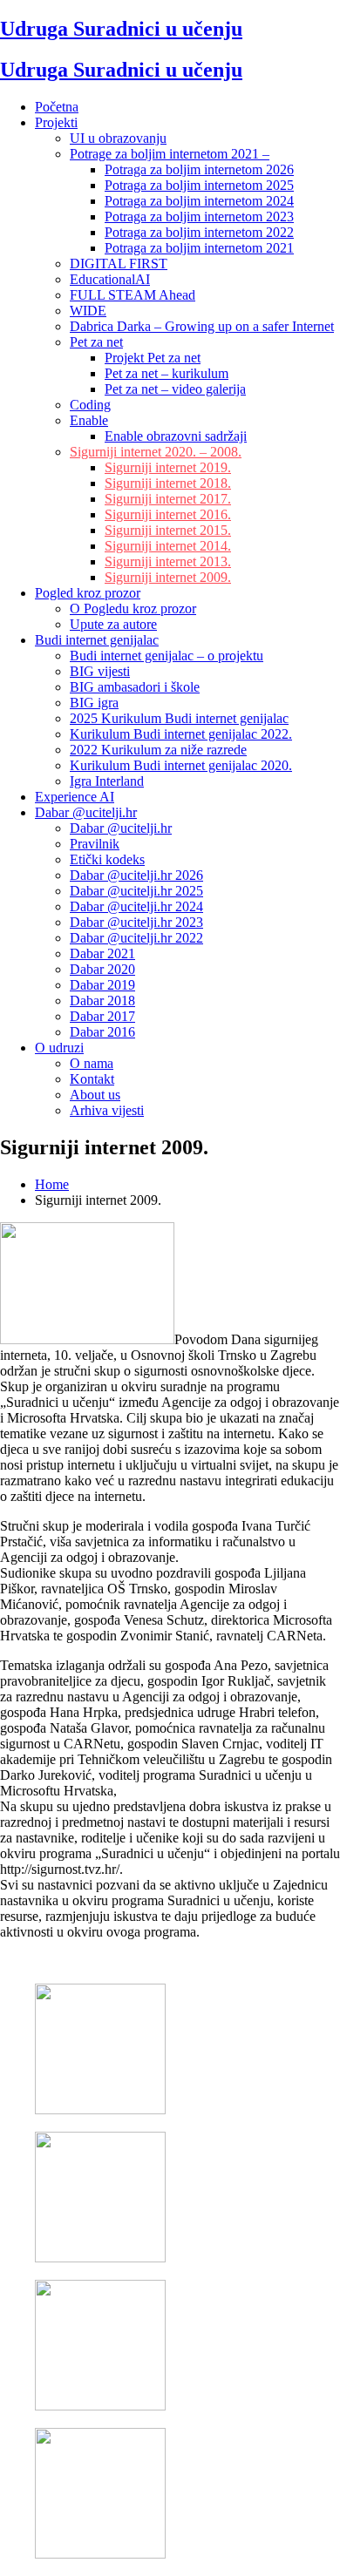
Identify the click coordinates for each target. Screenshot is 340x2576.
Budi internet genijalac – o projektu (167, 656)
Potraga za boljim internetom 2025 (199, 185)
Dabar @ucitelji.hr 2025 (136, 891)
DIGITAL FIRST (119, 264)
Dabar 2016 (102, 1032)
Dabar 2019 (102, 985)
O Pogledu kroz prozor (133, 609)
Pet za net (96, 342)
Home (52, 1184)
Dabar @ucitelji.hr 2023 (136, 922)
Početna (57, 107)
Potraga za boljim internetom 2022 (199, 232)
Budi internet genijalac (97, 640)
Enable (89, 420)
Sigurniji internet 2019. (168, 467)
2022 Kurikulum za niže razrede (158, 750)
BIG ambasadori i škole (135, 687)
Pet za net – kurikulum (167, 373)
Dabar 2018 (102, 1001)
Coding (90, 405)
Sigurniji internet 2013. (168, 561)
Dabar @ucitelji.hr (86, 812)
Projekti (56, 122)
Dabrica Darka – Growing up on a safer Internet (202, 326)
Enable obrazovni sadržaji (176, 436)
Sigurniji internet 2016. (168, 514)
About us (95, 1095)
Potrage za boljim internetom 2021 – (170, 154)
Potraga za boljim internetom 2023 (199, 216)
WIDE (88, 311)
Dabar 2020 (102, 969)
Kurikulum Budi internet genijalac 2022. (181, 734)
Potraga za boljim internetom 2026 (199, 169)
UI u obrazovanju (118, 138)
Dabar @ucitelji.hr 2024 (136, 906)
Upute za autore (113, 624)
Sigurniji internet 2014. (168, 546)
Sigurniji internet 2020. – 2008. (156, 452)
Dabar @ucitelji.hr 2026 (136, 875)
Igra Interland (107, 781)
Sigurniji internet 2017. (168, 499)
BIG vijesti (100, 671)
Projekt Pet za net (153, 358)
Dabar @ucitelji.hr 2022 (136, 938)
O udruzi (59, 1048)
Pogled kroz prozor (88, 593)
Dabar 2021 (102, 953)
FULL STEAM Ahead (133, 295)
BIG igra (94, 703)
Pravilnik (95, 844)
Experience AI (75, 797)
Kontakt (92, 1079)
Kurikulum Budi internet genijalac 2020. (181, 765)
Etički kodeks (107, 859)
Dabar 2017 (102, 1016)
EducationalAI (110, 279)
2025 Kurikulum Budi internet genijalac (179, 718)
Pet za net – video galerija (175, 389)
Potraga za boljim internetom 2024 (199, 201)
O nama (92, 1063)
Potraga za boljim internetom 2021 (199, 248)
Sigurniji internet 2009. (168, 577)
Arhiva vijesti (107, 1110)
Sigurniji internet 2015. (168, 530)
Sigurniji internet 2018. (168, 483)
